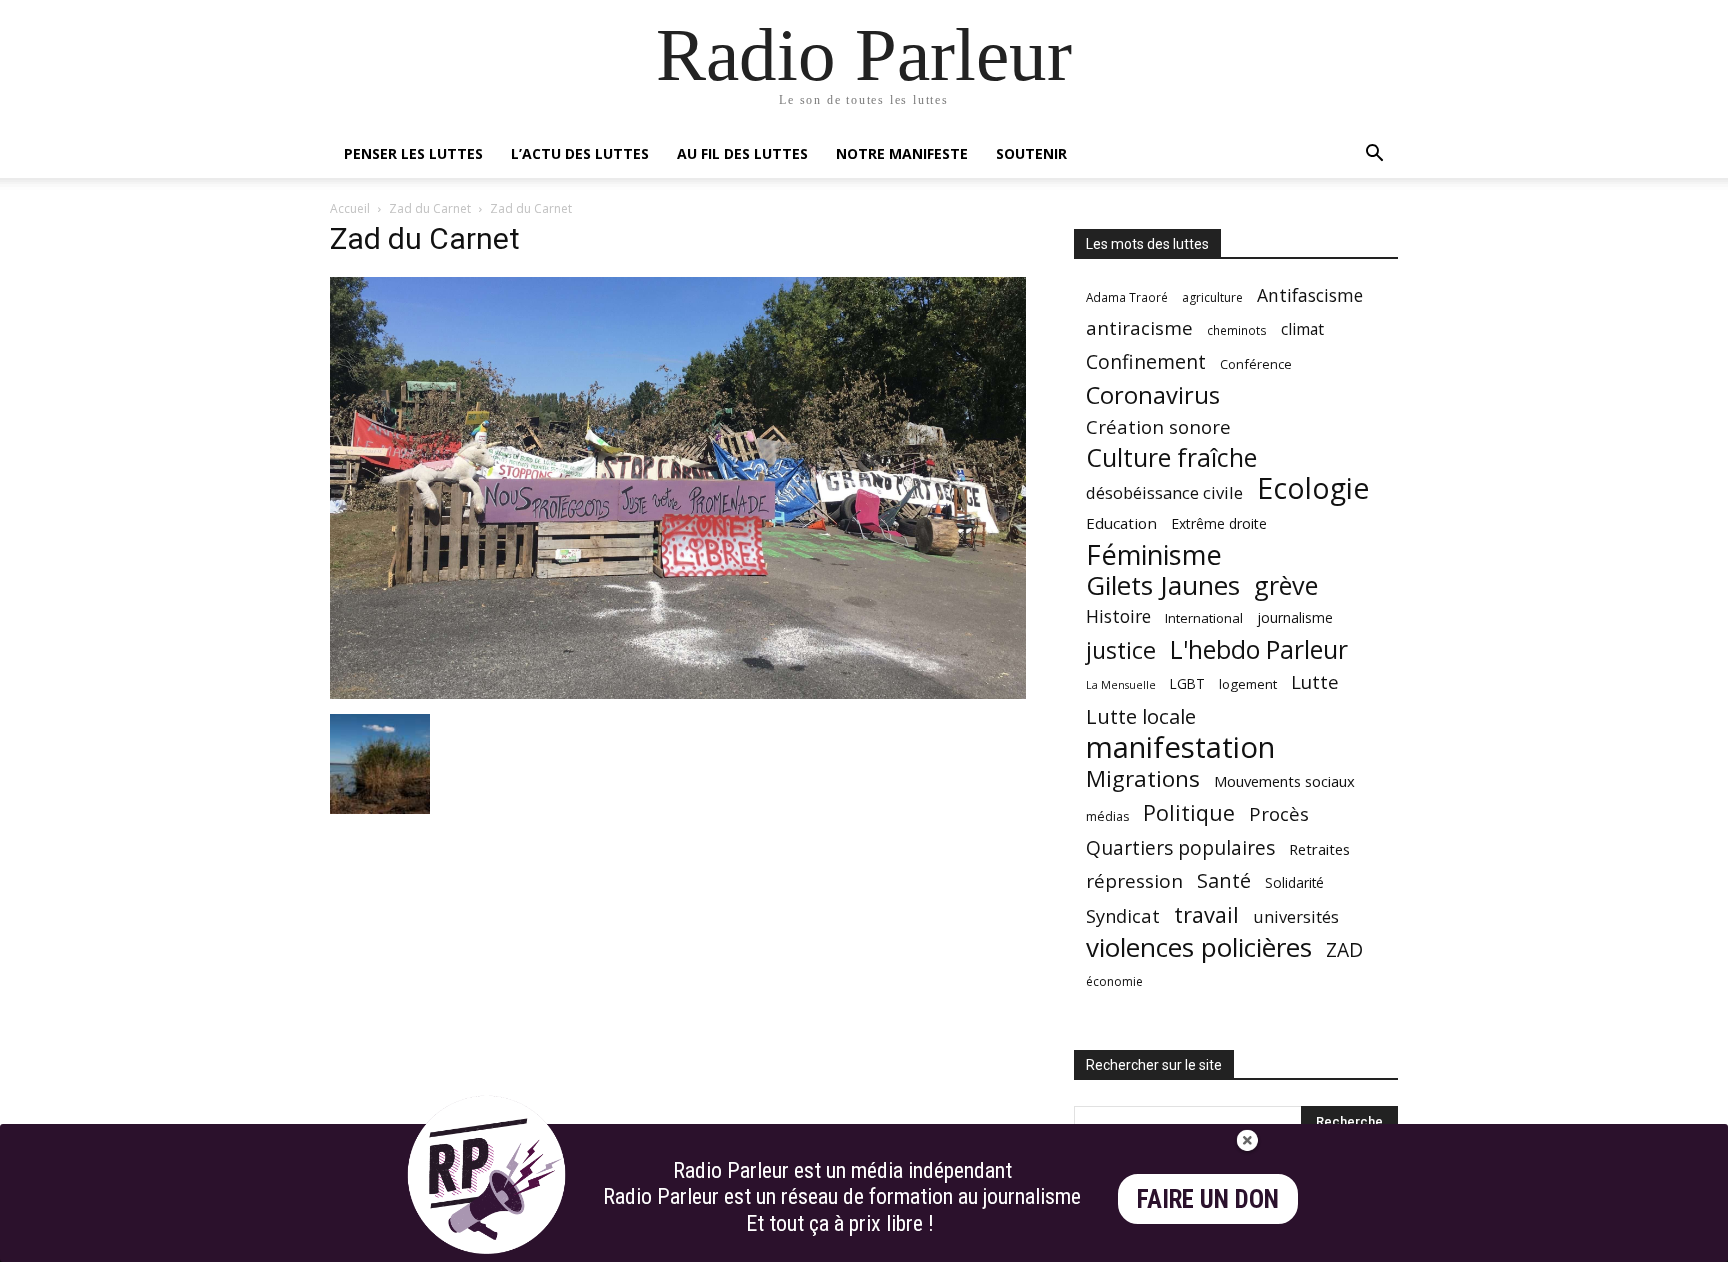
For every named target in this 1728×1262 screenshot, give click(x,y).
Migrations (1143, 778)
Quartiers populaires (1180, 847)
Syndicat (1123, 915)
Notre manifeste (902, 153)
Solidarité (1294, 883)
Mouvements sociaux (1284, 781)
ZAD (1344, 949)
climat (1302, 329)
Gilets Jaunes (1163, 585)
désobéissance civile (1164, 492)
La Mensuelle (1121, 685)
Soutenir (1031, 153)
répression (1134, 881)
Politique (1189, 812)
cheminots (1237, 330)
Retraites (1319, 849)
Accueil (350, 208)
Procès (1279, 813)
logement (1248, 684)
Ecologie (1313, 488)
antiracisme (1139, 328)
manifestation (1180, 747)
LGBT (1187, 684)
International (1204, 618)
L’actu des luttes (580, 153)
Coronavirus (1153, 395)
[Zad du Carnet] (678, 693)
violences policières (1199, 947)
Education (1121, 523)
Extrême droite (1219, 523)
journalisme (1295, 617)
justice (1121, 650)
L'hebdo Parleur (1259, 649)
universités (1296, 916)
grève (1286, 585)
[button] (1374, 155)
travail (1206, 914)
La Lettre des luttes (1344, 1243)
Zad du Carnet (430, 208)
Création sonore (1158, 426)
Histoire (1118, 616)
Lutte (1315, 681)
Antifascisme (1310, 295)
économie (1114, 981)
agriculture (1212, 297)
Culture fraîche (1171, 457)
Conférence (1256, 364)
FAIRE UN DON (1208, 1199)
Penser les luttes (413, 153)
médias (1107, 816)
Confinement (1146, 361)
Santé (1224, 880)
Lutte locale (1141, 716)
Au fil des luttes (742, 153)
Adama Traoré (1127, 297)
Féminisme (1154, 554)
